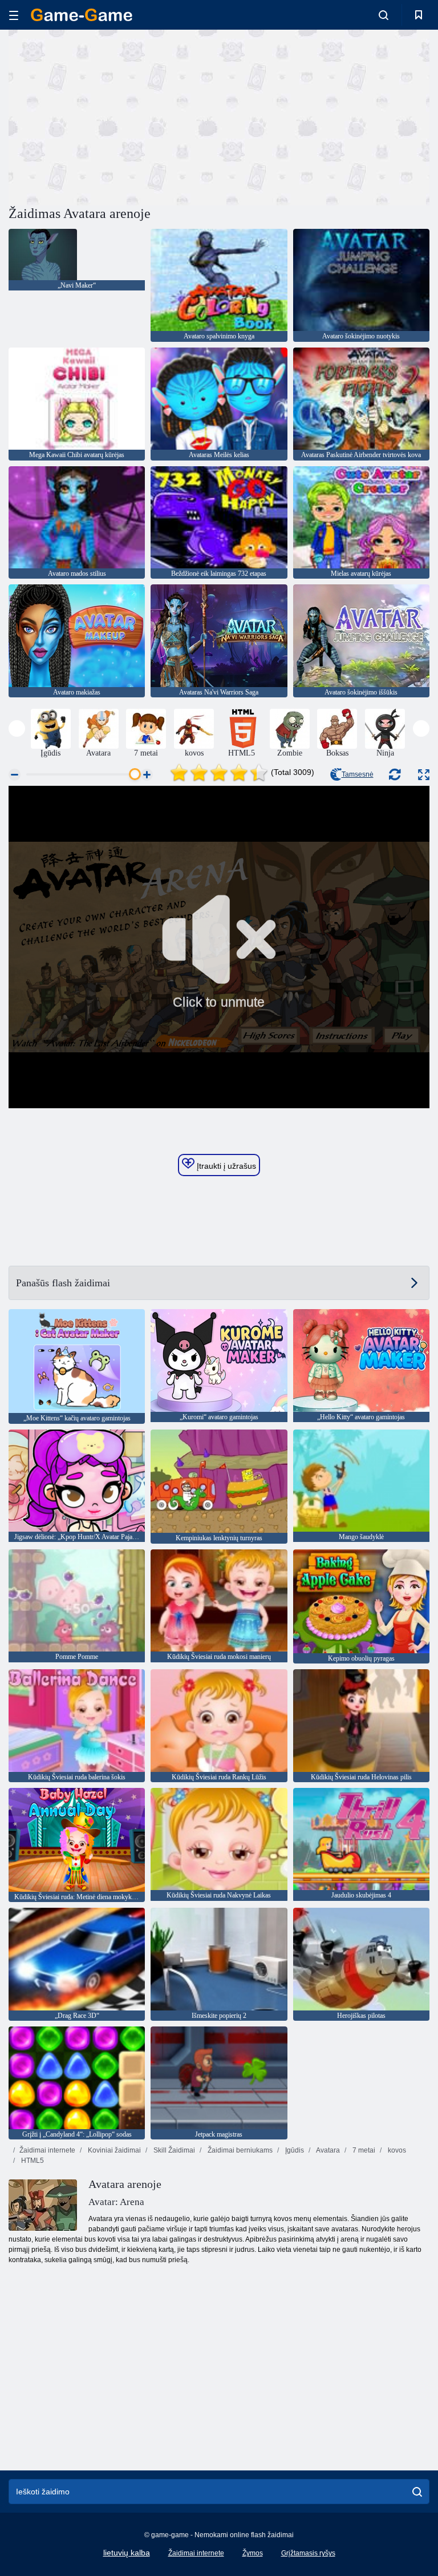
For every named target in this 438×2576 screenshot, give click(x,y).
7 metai (363, 2150)
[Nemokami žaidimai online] (82, 15)
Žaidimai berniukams (239, 2150)
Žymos (253, 2553)
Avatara (327, 2150)
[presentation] (17, 728)
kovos (396, 2150)
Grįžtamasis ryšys (308, 2553)
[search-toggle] (384, 15)
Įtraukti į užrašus (225, 1166)
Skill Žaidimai (173, 2150)
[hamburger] (14, 15)
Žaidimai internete (47, 2150)
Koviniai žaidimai (113, 2150)
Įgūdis (294, 2150)
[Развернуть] (424, 775)
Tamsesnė (358, 774)
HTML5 (32, 2161)
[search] (417, 2492)
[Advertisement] (114, 116)
